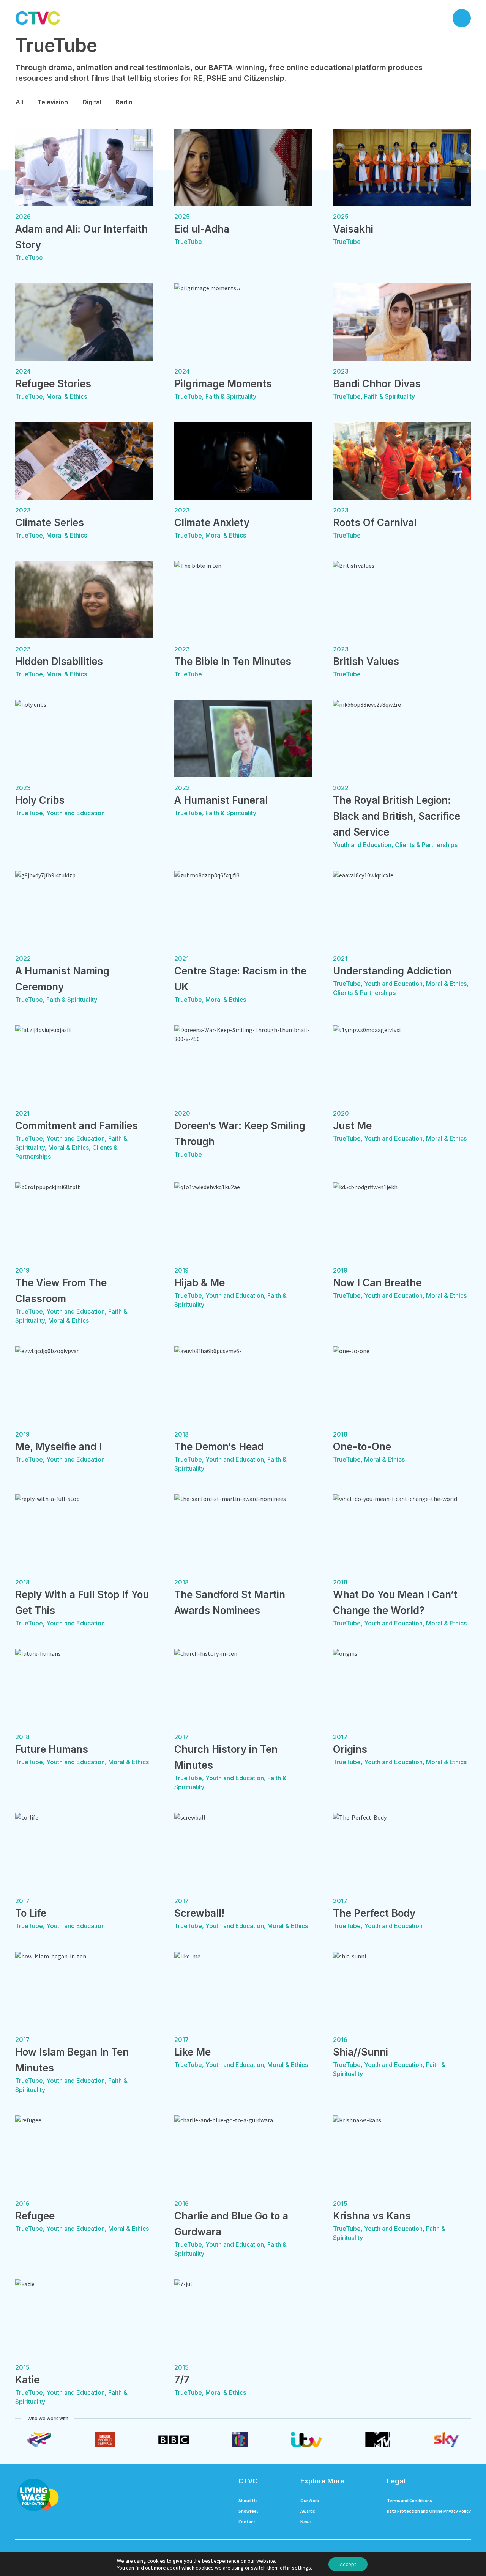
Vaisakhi (353, 229)
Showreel (248, 2511)
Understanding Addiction (392, 971)
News (306, 2522)
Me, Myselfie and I (58, 1447)
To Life (31, 1913)
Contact (247, 2522)
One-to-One (362, 1447)
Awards (308, 2511)
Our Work (310, 2500)
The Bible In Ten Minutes (233, 661)
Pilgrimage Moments (223, 384)
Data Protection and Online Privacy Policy (429, 2511)
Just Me (352, 1126)
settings (301, 2568)
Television (53, 102)
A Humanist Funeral (221, 800)
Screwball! (199, 1913)
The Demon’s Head (219, 1447)
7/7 (182, 2380)
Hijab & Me (200, 1283)
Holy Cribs (40, 800)
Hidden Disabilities (59, 661)
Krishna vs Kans (372, 2216)
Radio (124, 102)
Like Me (193, 2052)
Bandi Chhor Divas (377, 384)
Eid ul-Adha (202, 229)
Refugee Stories (53, 384)
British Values (366, 661)
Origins (350, 1749)
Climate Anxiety (212, 523)
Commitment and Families (77, 1126)
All (19, 102)
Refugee (35, 2216)
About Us (248, 2500)
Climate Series (50, 523)
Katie (27, 2380)
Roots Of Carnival (375, 523)
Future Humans (52, 1749)
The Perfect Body (374, 1913)
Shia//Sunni (361, 2052)
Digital (92, 102)
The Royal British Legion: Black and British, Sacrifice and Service (397, 816)
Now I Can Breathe (377, 1283)
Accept (348, 2564)
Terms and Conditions (409, 2500)
